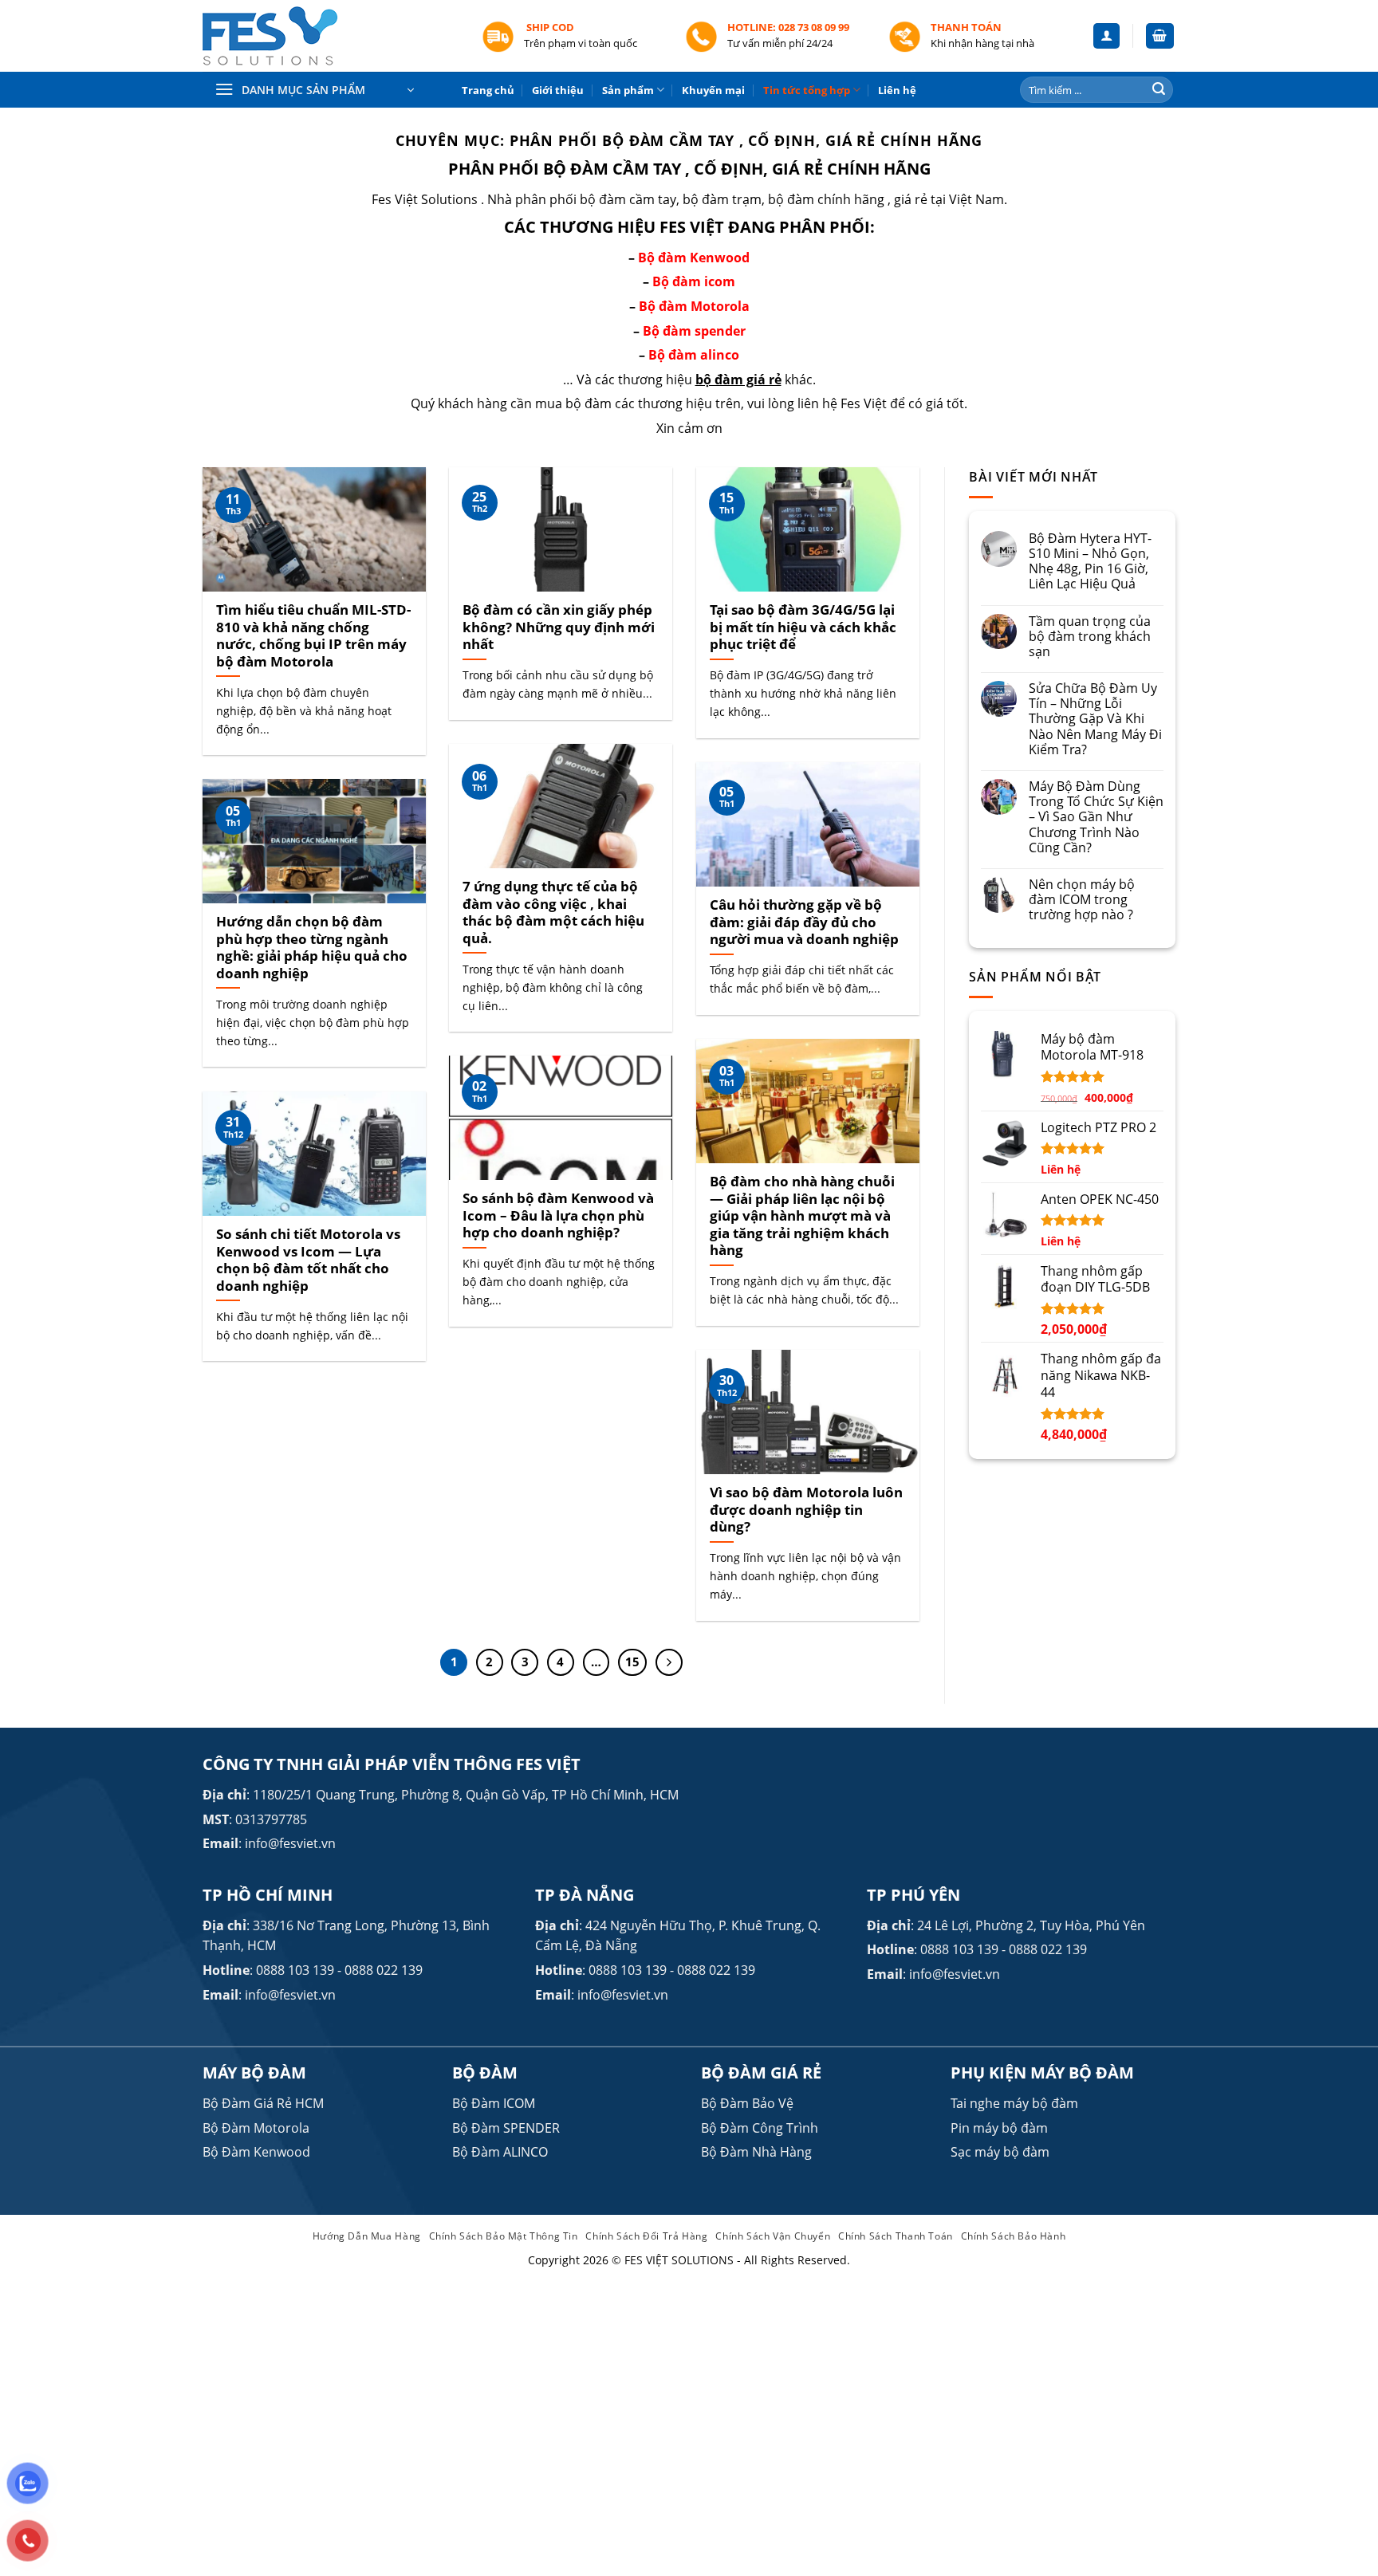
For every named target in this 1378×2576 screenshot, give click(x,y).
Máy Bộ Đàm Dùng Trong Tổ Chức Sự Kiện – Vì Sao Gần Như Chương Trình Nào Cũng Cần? (1096, 817)
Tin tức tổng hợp (807, 90)
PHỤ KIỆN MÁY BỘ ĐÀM (1042, 2073)
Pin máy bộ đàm (999, 2128)
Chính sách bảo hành (1014, 2236)
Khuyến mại (713, 90)
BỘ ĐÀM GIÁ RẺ (761, 2073)
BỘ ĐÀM (485, 2073)
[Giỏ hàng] (1160, 36)
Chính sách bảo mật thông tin (504, 2236)
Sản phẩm (628, 90)
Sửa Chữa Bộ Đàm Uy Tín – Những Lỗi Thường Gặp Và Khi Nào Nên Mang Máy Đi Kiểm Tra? (1095, 719)
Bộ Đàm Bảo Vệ (747, 2103)
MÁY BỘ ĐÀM (254, 2073)
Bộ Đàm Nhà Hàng (756, 2152)
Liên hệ (897, 90)
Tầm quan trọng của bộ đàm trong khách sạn (1090, 637)
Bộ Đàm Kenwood (256, 2152)
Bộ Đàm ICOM (494, 2103)
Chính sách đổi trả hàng (646, 2236)
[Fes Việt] (330, 36)
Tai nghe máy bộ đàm (1014, 2103)
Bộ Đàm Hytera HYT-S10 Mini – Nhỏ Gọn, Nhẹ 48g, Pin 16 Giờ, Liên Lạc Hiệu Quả (1090, 562)
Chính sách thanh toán (896, 2236)
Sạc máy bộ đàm (1000, 2152)
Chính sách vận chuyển (773, 2236)
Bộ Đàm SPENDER (506, 2128)
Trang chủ (488, 90)
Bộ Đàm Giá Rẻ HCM (263, 2103)
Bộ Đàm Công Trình (760, 2128)
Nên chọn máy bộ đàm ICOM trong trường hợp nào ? (1082, 900)
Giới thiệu (558, 90)
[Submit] (1159, 90)
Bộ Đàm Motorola (256, 2128)
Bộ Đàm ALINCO (500, 2152)
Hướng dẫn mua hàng (367, 2236)
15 (632, 1662)
